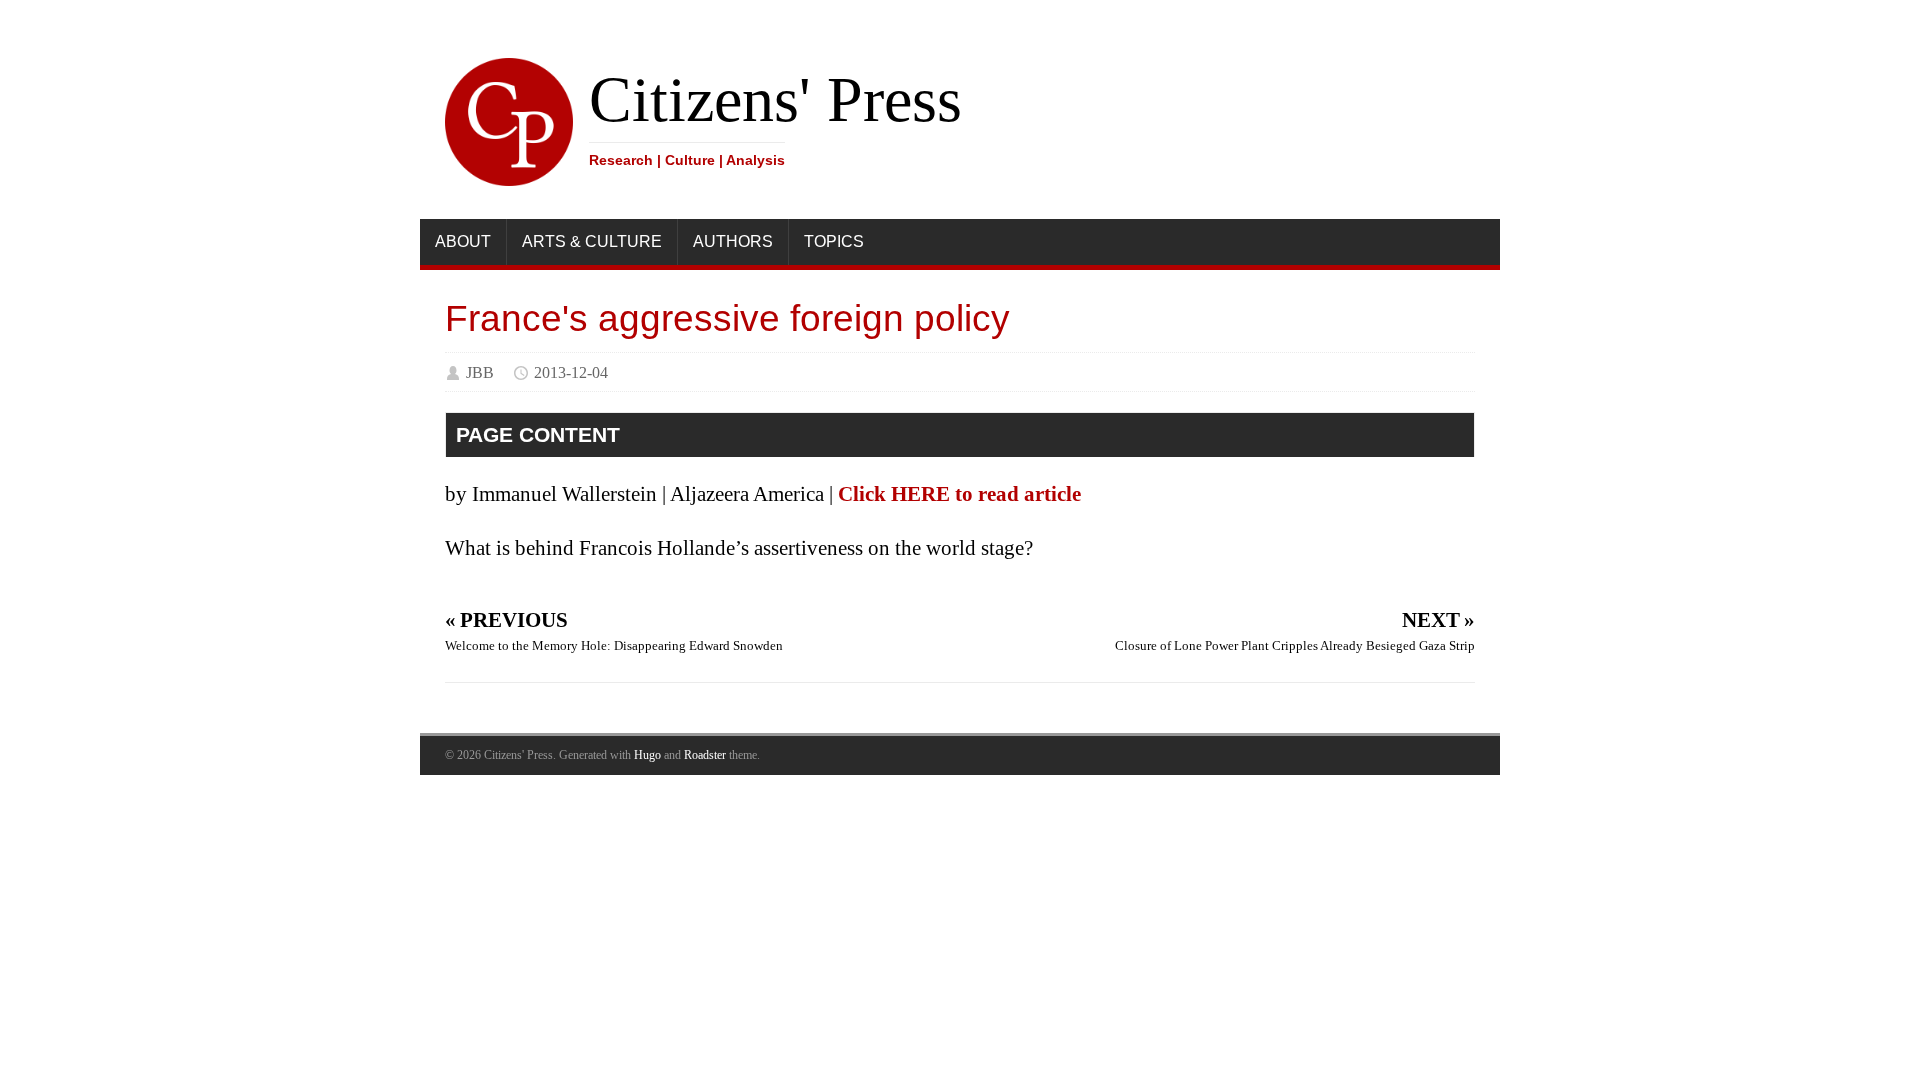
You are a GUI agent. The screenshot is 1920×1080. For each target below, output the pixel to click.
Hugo (647, 755)
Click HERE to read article (959, 494)
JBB (480, 372)
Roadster (705, 755)
